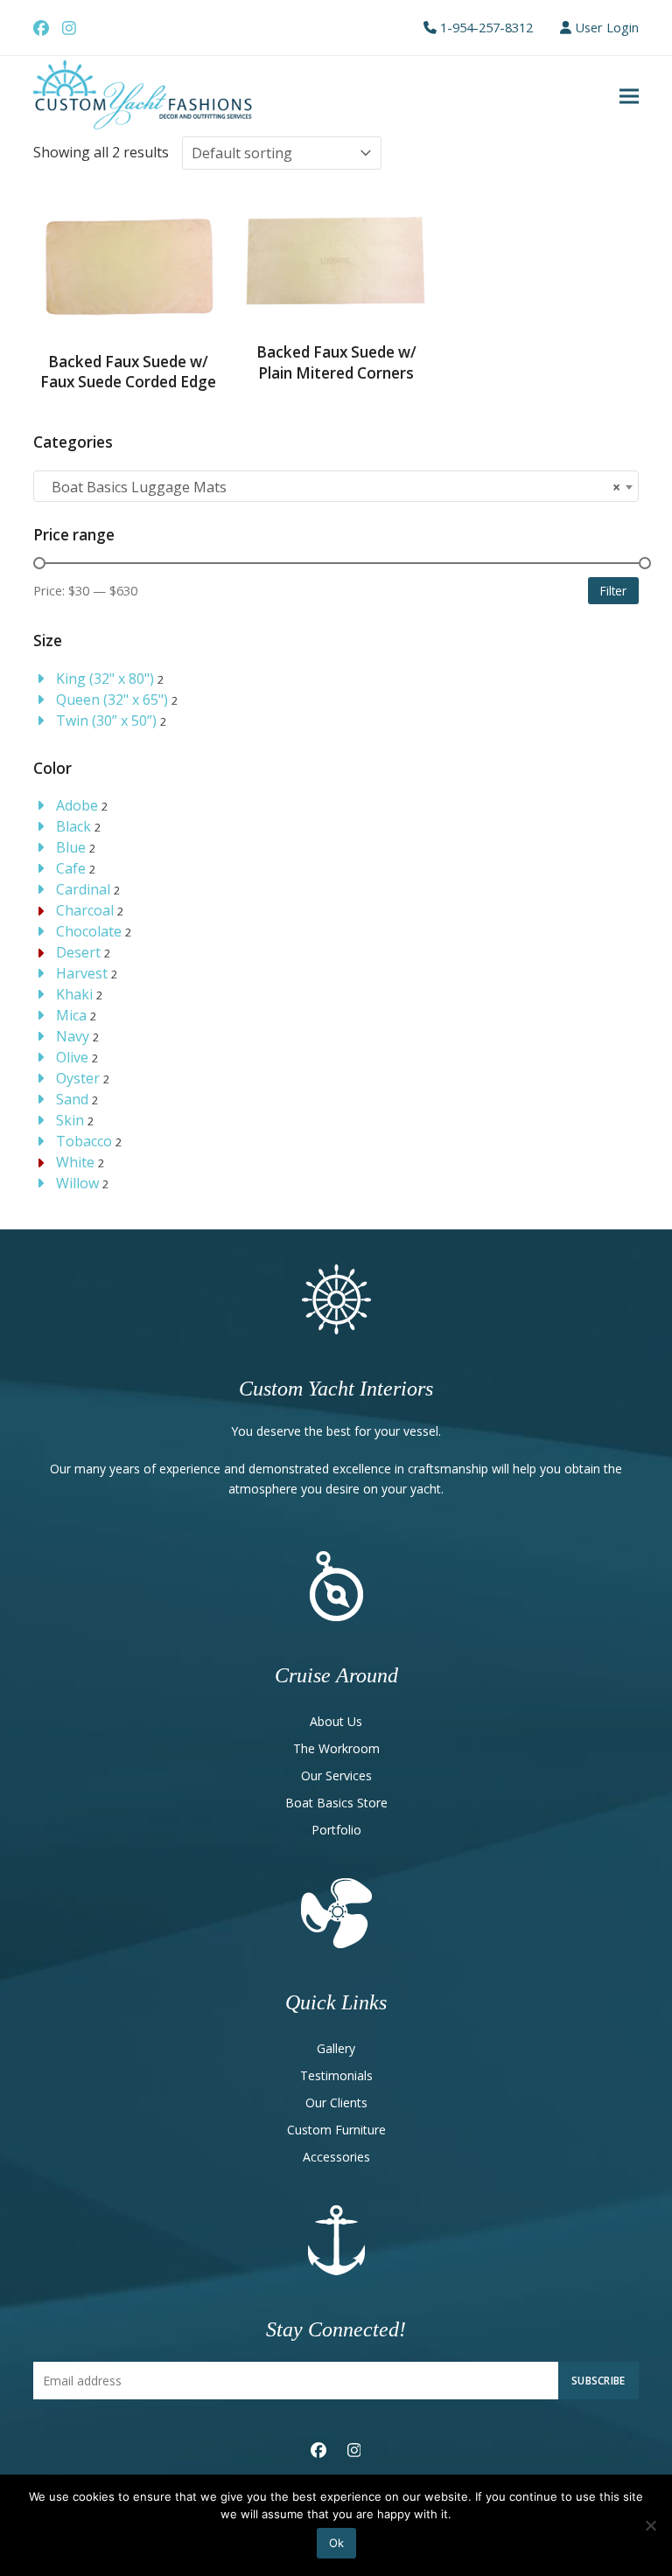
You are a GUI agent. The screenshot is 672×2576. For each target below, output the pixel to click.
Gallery (336, 2048)
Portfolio (336, 1830)
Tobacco (84, 1141)
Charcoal (85, 910)
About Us (336, 1721)
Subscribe (598, 2380)
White (75, 1162)
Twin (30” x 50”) (106, 721)
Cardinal (83, 889)
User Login (607, 27)
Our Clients (336, 2103)
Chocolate (89, 931)
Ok (336, 2543)
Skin (70, 1120)
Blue (71, 847)
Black (73, 826)
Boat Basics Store (336, 1803)
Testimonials (336, 2075)
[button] (629, 97)
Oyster (78, 1078)
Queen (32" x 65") (112, 700)
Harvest (82, 973)
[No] (650, 2525)
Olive (72, 1057)
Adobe (77, 805)
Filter (613, 591)
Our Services (336, 1775)
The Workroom (336, 1748)
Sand (72, 1099)
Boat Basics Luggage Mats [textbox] (330, 487)
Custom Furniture (336, 2130)
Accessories (336, 2157)
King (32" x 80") (105, 679)
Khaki (74, 994)
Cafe (71, 868)
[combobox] (336, 486)
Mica (71, 1015)
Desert (78, 952)
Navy (73, 1036)
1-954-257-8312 (486, 27)
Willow (77, 1183)
